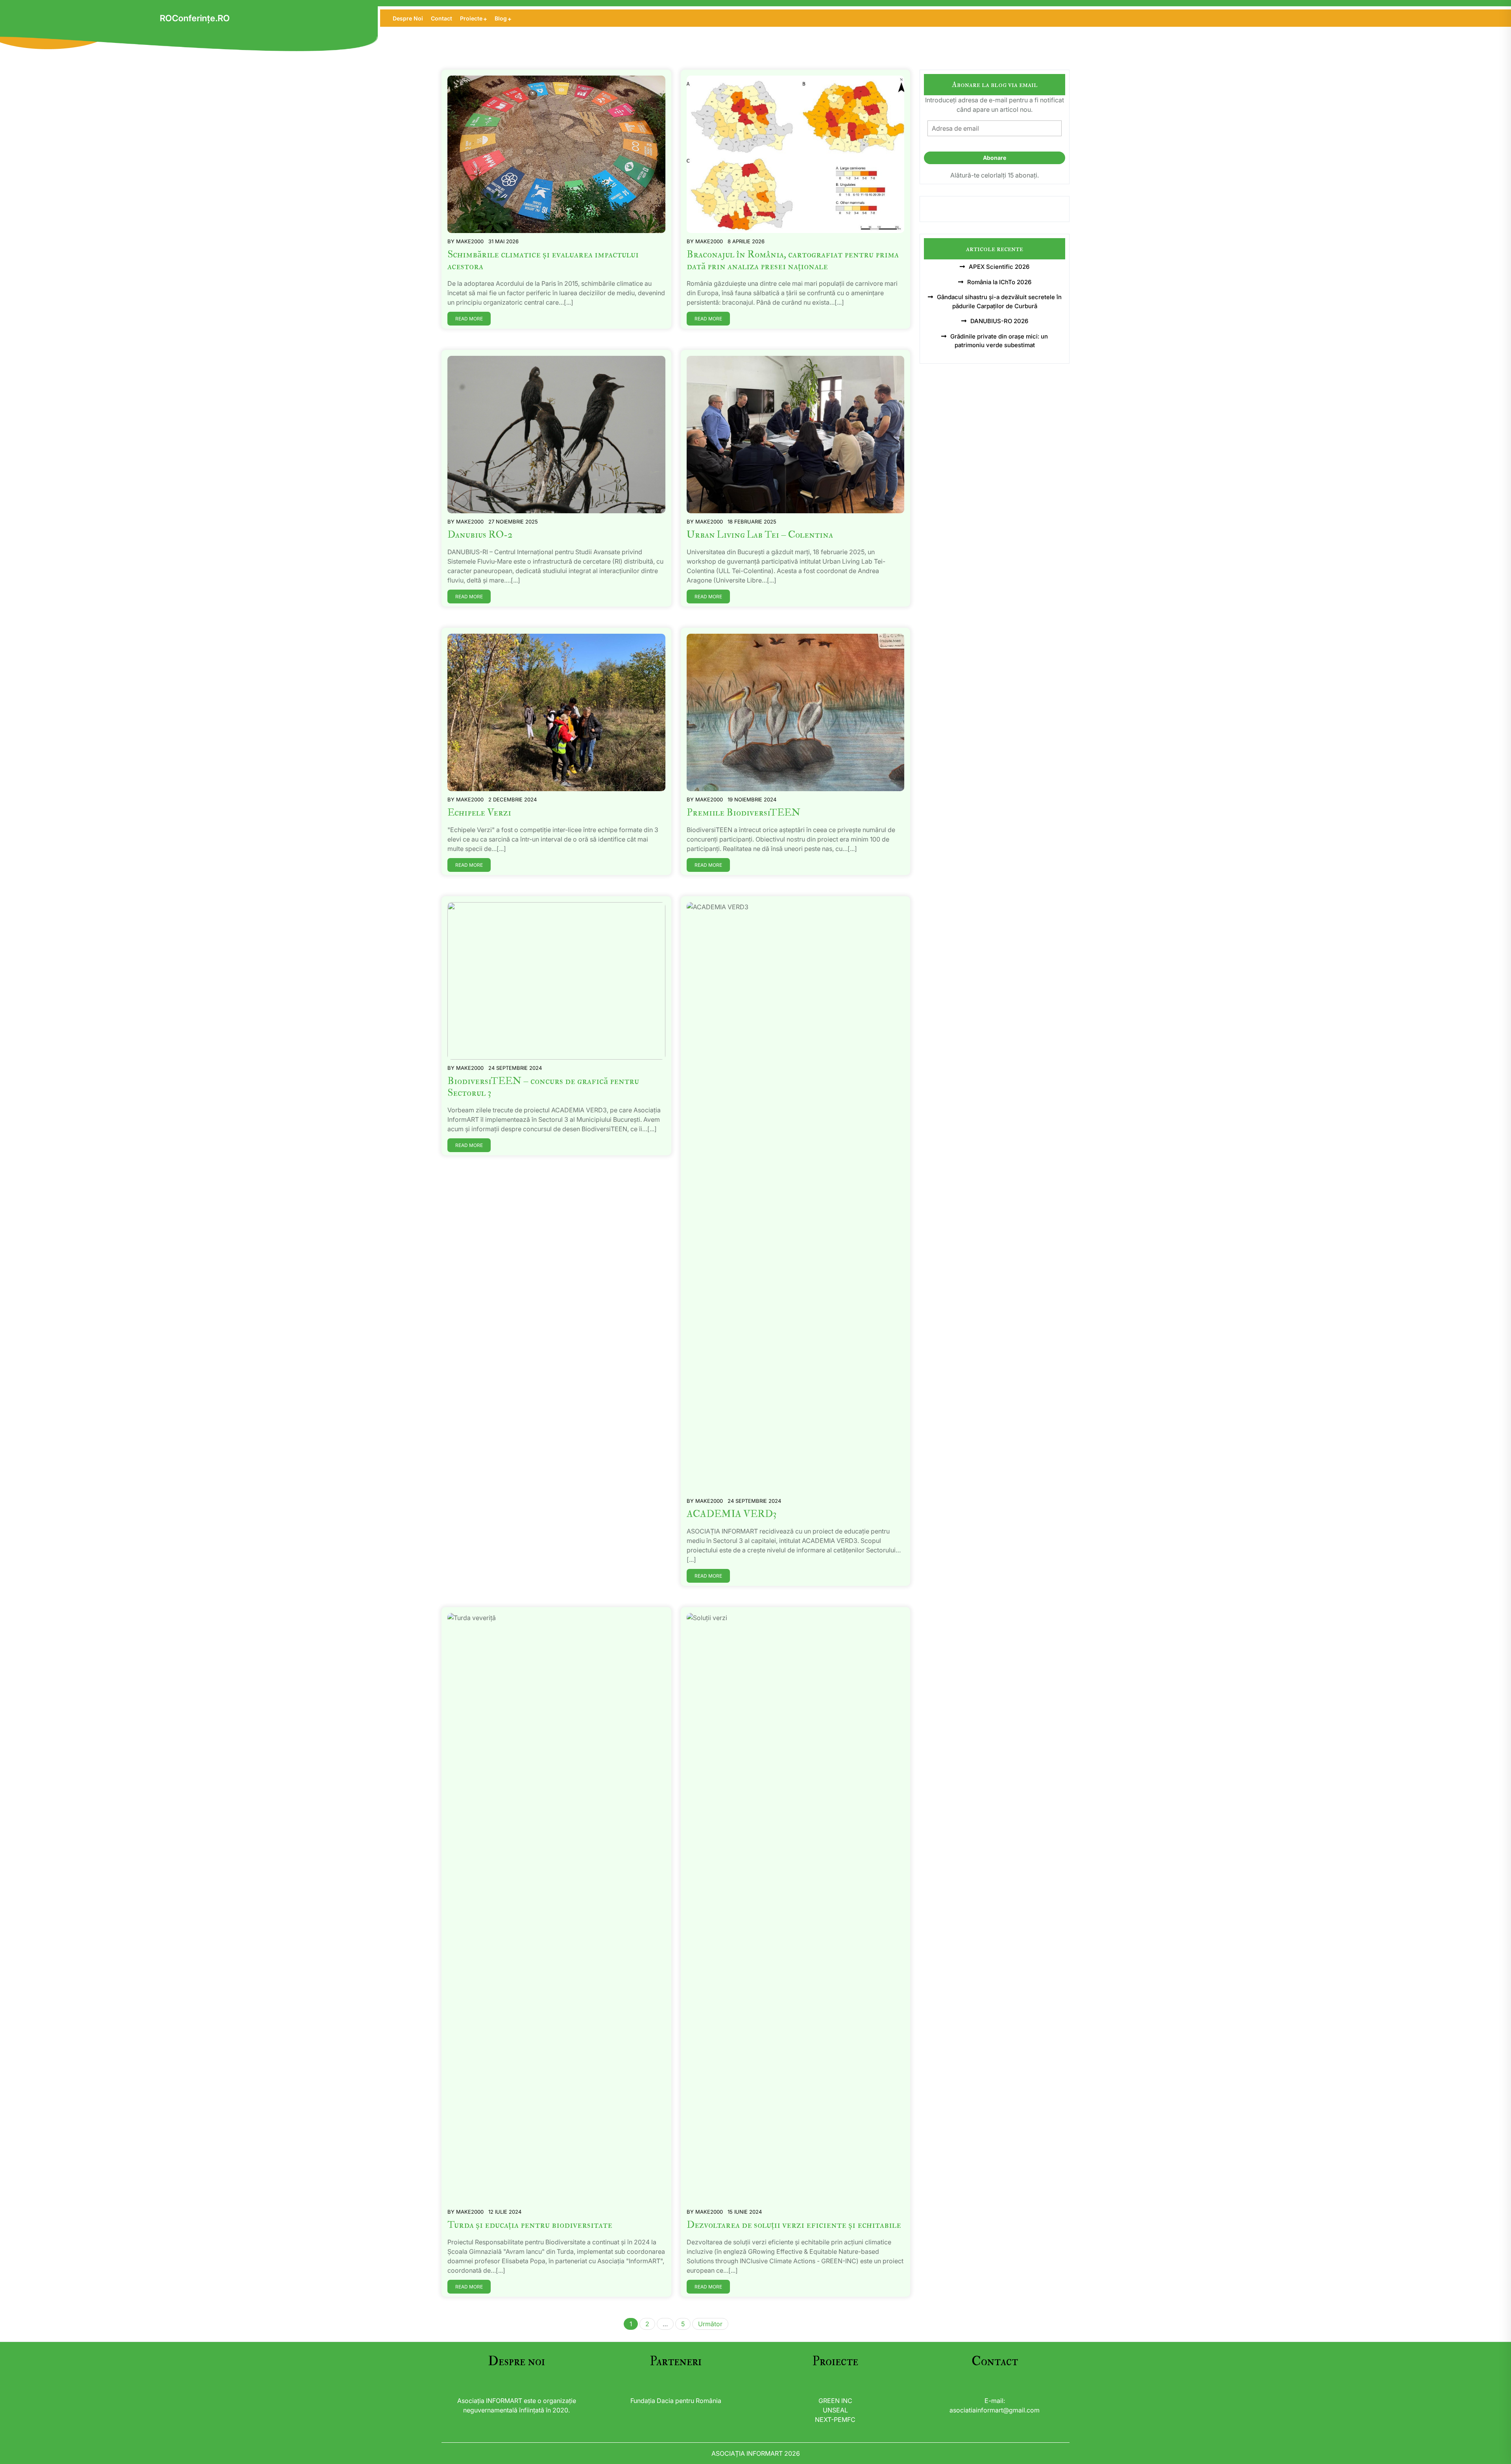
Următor (710, 2324)
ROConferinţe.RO (195, 18)
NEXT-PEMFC (835, 2420)
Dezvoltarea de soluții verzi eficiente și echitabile (794, 2225)
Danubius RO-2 (480, 535)
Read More (469, 319)
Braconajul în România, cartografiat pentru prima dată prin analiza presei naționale (793, 260)
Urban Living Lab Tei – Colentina (760, 535)
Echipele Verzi (479, 813)
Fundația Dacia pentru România (676, 2401)
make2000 (470, 241)
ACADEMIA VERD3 (732, 1514)
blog (501, 18)
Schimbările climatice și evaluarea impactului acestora (543, 260)
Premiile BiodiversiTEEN (743, 813)
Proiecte (471, 18)
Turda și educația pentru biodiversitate (530, 2225)
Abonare (995, 158)
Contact (441, 18)
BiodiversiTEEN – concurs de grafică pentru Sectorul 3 (543, 1087)
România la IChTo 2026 (999, 282)
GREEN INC (835, 2401)
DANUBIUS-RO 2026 (999, 321)
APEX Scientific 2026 (999, 267)
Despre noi (408, 18)
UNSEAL (835, 2410)
